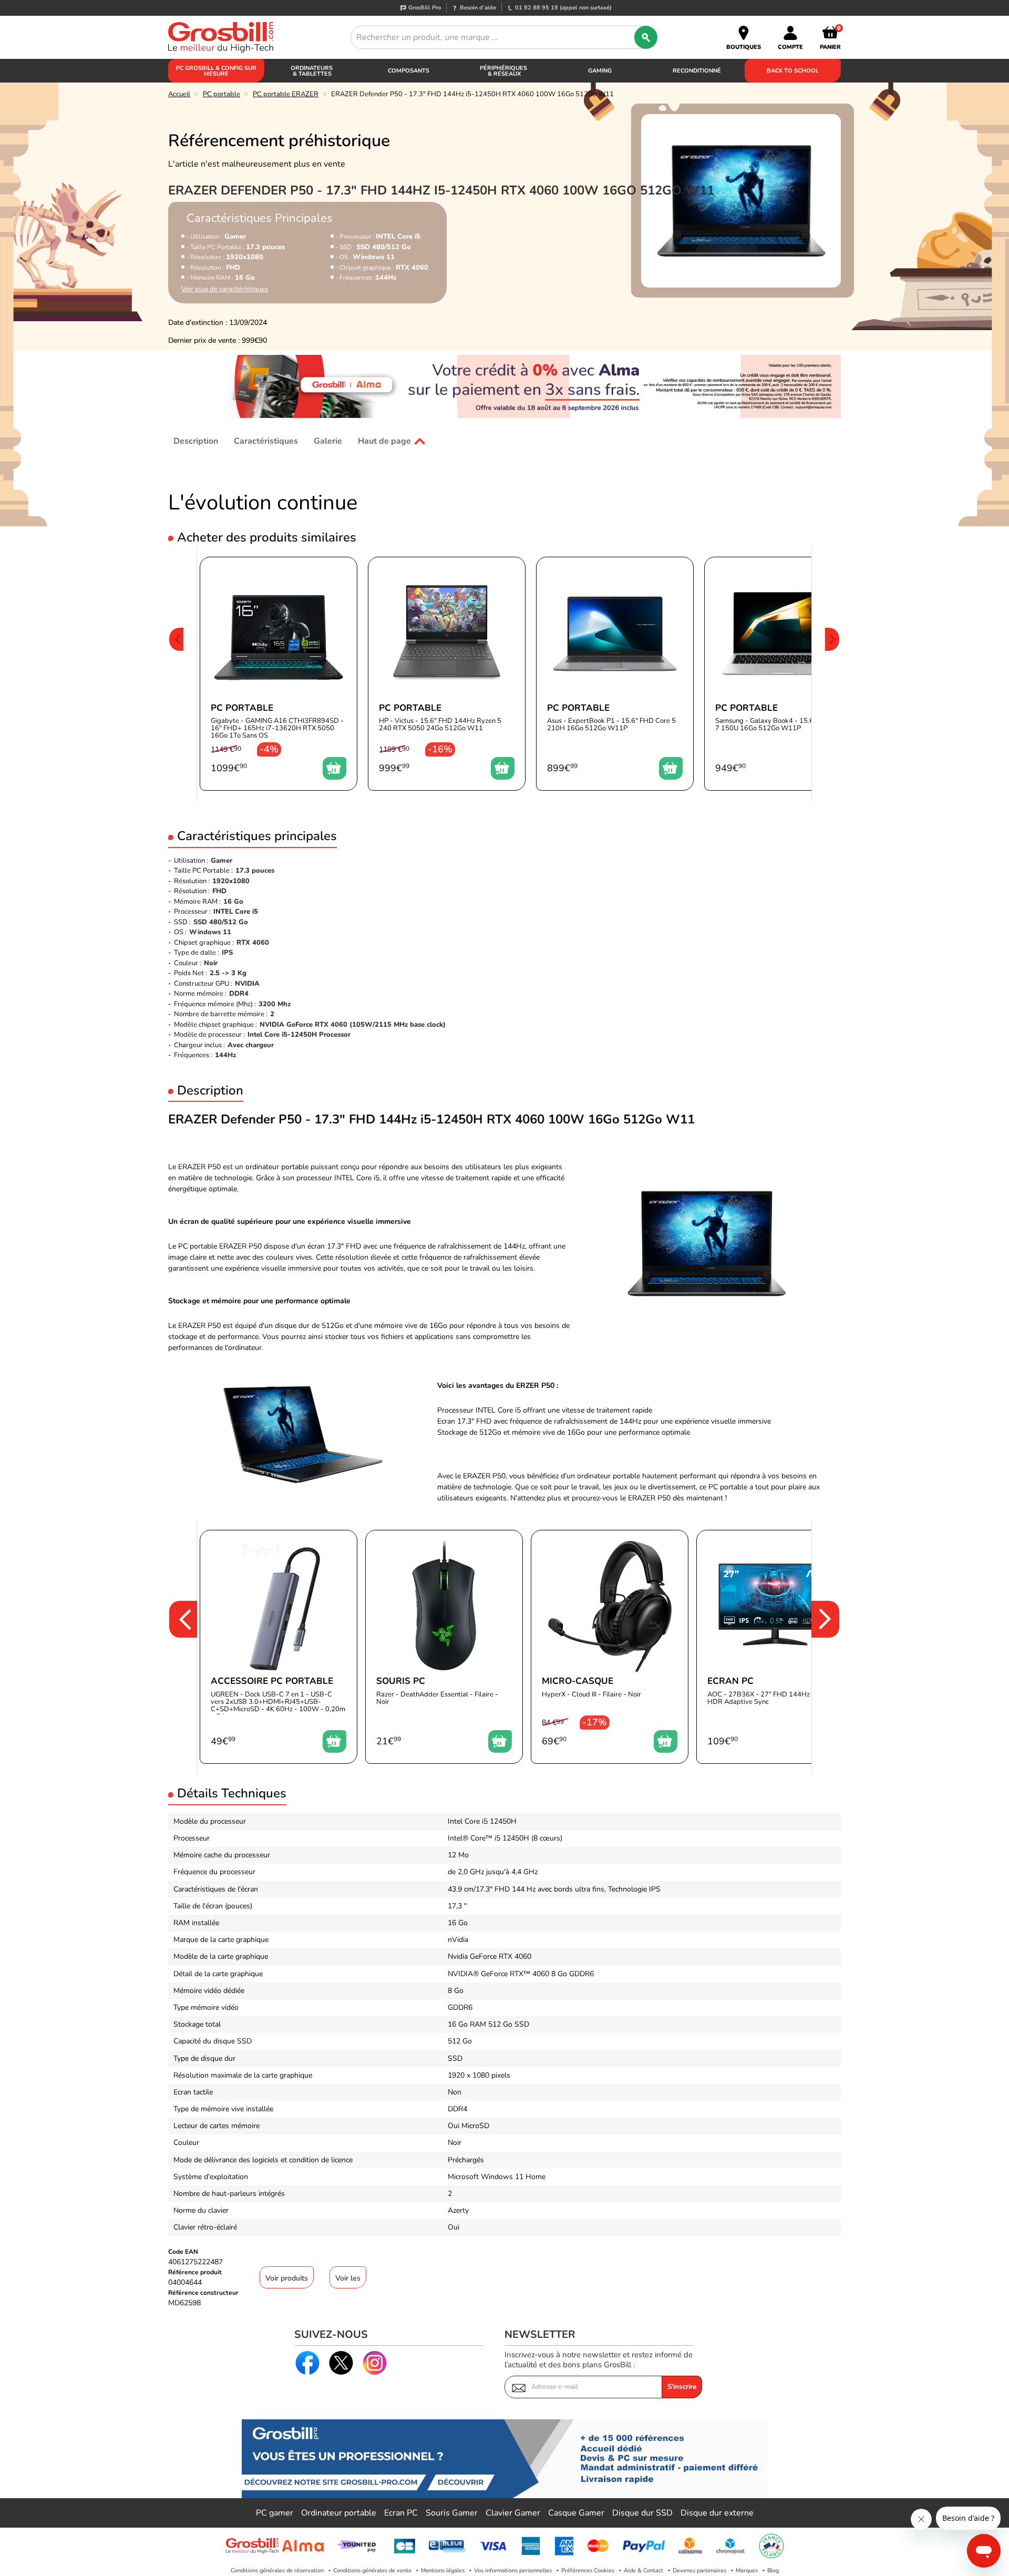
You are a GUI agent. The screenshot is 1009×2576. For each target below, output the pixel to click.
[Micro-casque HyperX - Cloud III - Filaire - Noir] (610, 1647)
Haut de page (384, 441)
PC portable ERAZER (286, 94)
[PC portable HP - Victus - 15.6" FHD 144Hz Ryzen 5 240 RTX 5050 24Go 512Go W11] (447, 674)
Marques (747, 2570)
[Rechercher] (646, 37)
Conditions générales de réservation (277, 2570)
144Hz (225, 1055)
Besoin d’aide (478, 8)
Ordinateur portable (339, 2513)
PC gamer (275, 2513)
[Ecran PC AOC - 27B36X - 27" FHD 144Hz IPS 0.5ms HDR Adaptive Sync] (775, 1647)
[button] (176, 674)
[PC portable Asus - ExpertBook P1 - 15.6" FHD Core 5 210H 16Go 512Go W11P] (615, 674)
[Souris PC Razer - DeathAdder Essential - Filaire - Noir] (444, 1647)
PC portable (222, 94)
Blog (773, 2570)
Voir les (348, 2278)
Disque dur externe (717, 2513)
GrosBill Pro (425, 8)
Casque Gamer (576, 2513)
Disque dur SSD (642, 2513)
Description (196, 441)
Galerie (328, 441)
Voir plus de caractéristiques (225, 289)
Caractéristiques (266, 441)
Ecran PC (401, 2513)
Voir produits (287, 2278)
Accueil (179, 94)
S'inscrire (682, 2387)
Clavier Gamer (513, 2513)
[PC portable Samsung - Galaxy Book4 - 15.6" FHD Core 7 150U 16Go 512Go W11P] (783, 674)
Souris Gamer (452, 2513)
